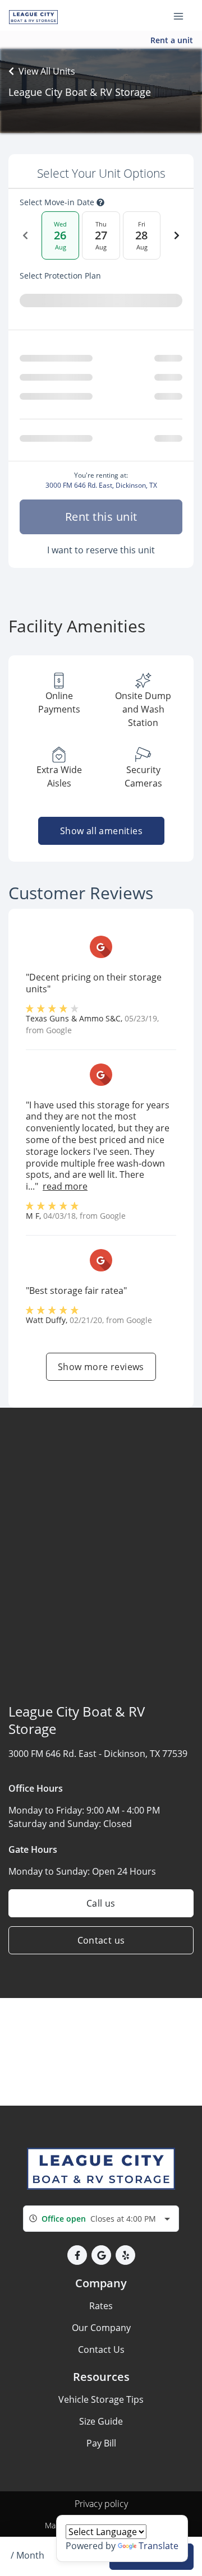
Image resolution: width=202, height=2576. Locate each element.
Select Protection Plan (60, 276)
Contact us (101, 1940)
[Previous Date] (25, 235)
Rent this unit (101, 517)
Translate (159, 2546)
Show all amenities (101, 831)
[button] (77, 2255)
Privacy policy (101, 2504)
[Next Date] (177, 235)
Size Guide (101, 2421)
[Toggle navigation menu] (183, 16)
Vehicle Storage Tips (101, 2399)
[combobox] (101, 2219)
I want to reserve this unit (101, 550)
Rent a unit (172, 40)
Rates (101, 2306)
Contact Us (101, 2350)
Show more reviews (101, 1367)
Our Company (101, 2328)
